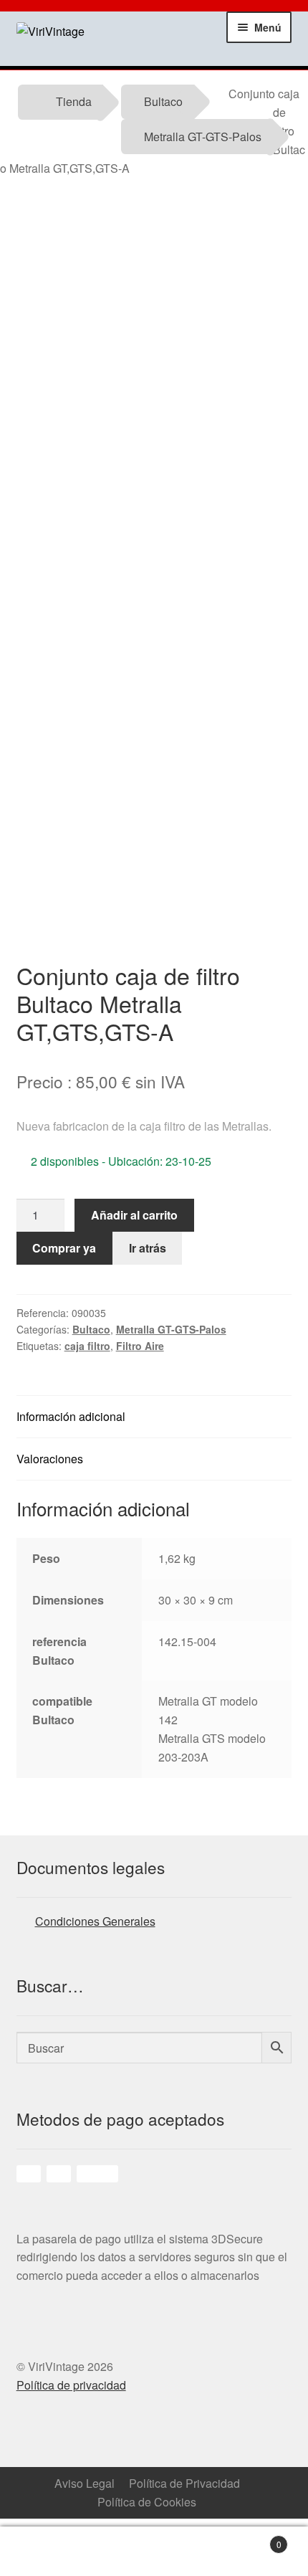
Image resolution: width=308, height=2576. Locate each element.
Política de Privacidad (184, 2483)
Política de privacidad (71, 2385)
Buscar (193, 2552)
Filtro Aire (140, 1346)
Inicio (39, 2552)
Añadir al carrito (134, 1215)
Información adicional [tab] (71, 1416)
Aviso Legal (85, 2483)
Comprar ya (64, 1248)
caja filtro (87, 1346)
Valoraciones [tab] (50, 1459)
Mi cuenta (116, 2552)
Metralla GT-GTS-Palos (203, 137)
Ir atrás (148, 1248)
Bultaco (163, 101)
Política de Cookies (147, 2502)
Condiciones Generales (95, 1921)
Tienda (74, 101)
